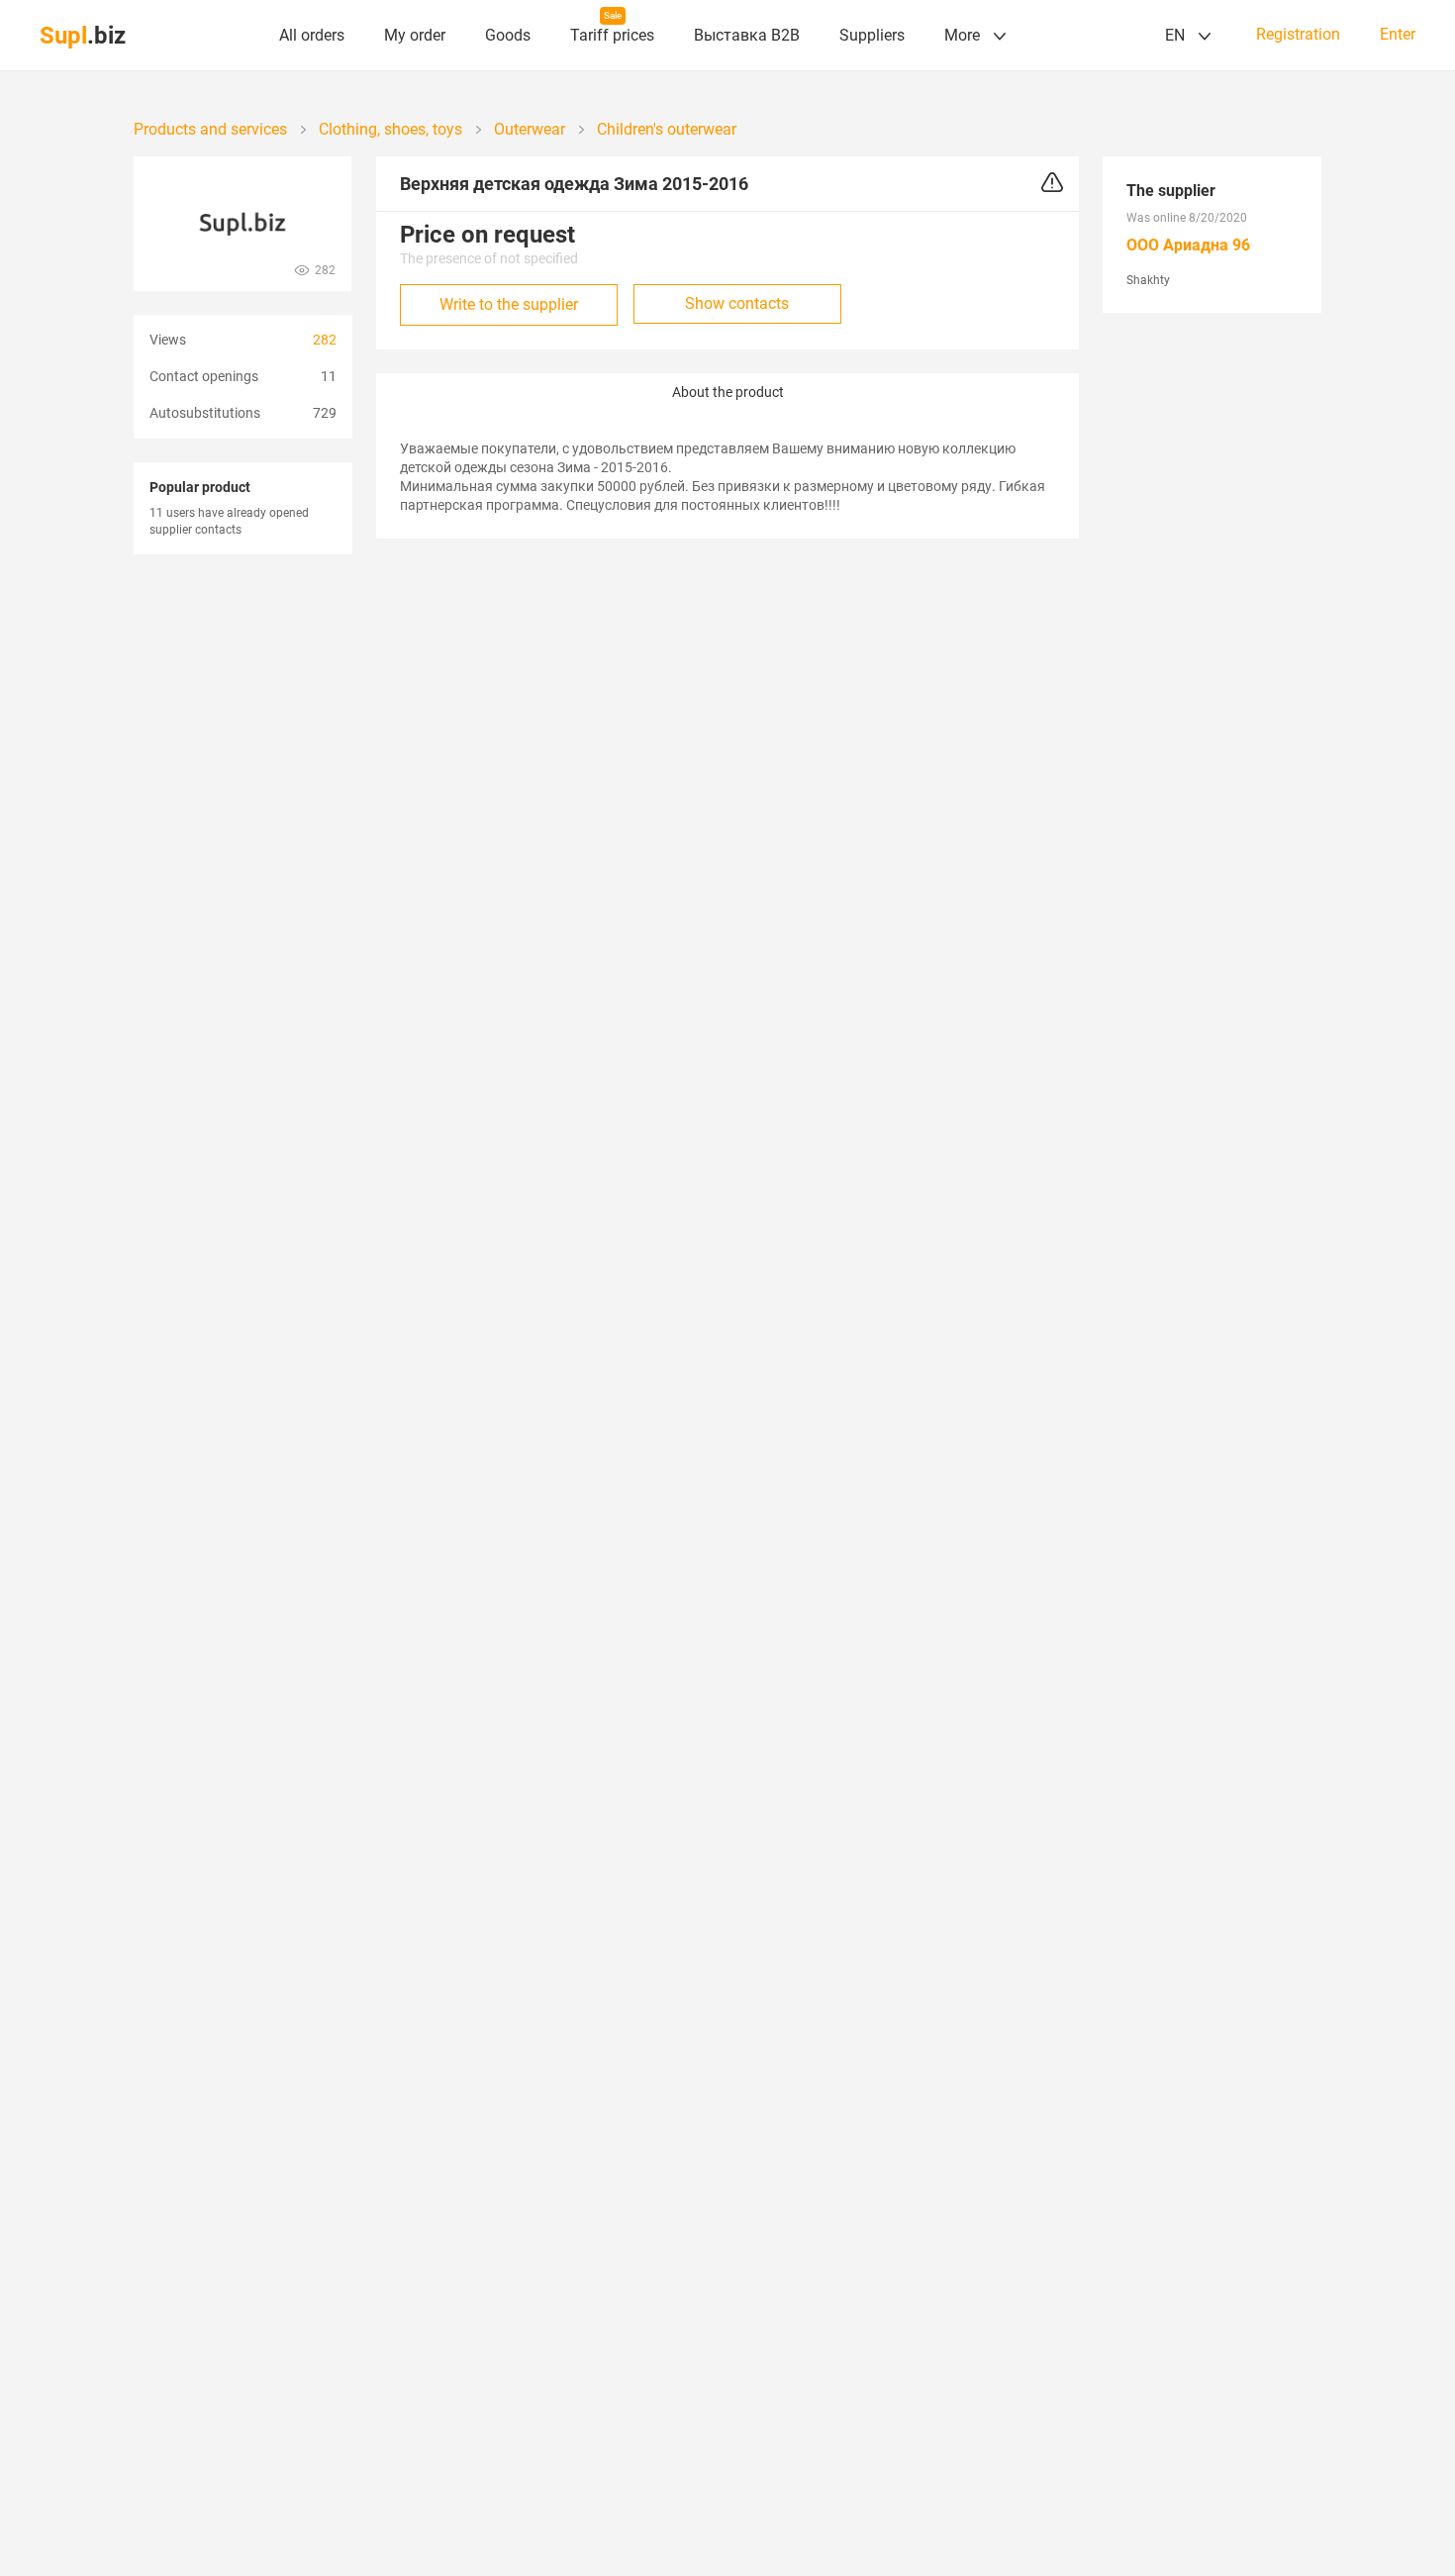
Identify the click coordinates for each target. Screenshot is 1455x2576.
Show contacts (737, 303)
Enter (1398, 35)
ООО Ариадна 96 (1188, 245)
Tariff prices (612, 35)
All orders (312, 35)
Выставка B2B (747, 35)
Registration (1298, 35)
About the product (728, 392)
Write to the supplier (509, 304)
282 (325, 340)
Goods (508, 35)
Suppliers (872, 35)
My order (415, 35)
